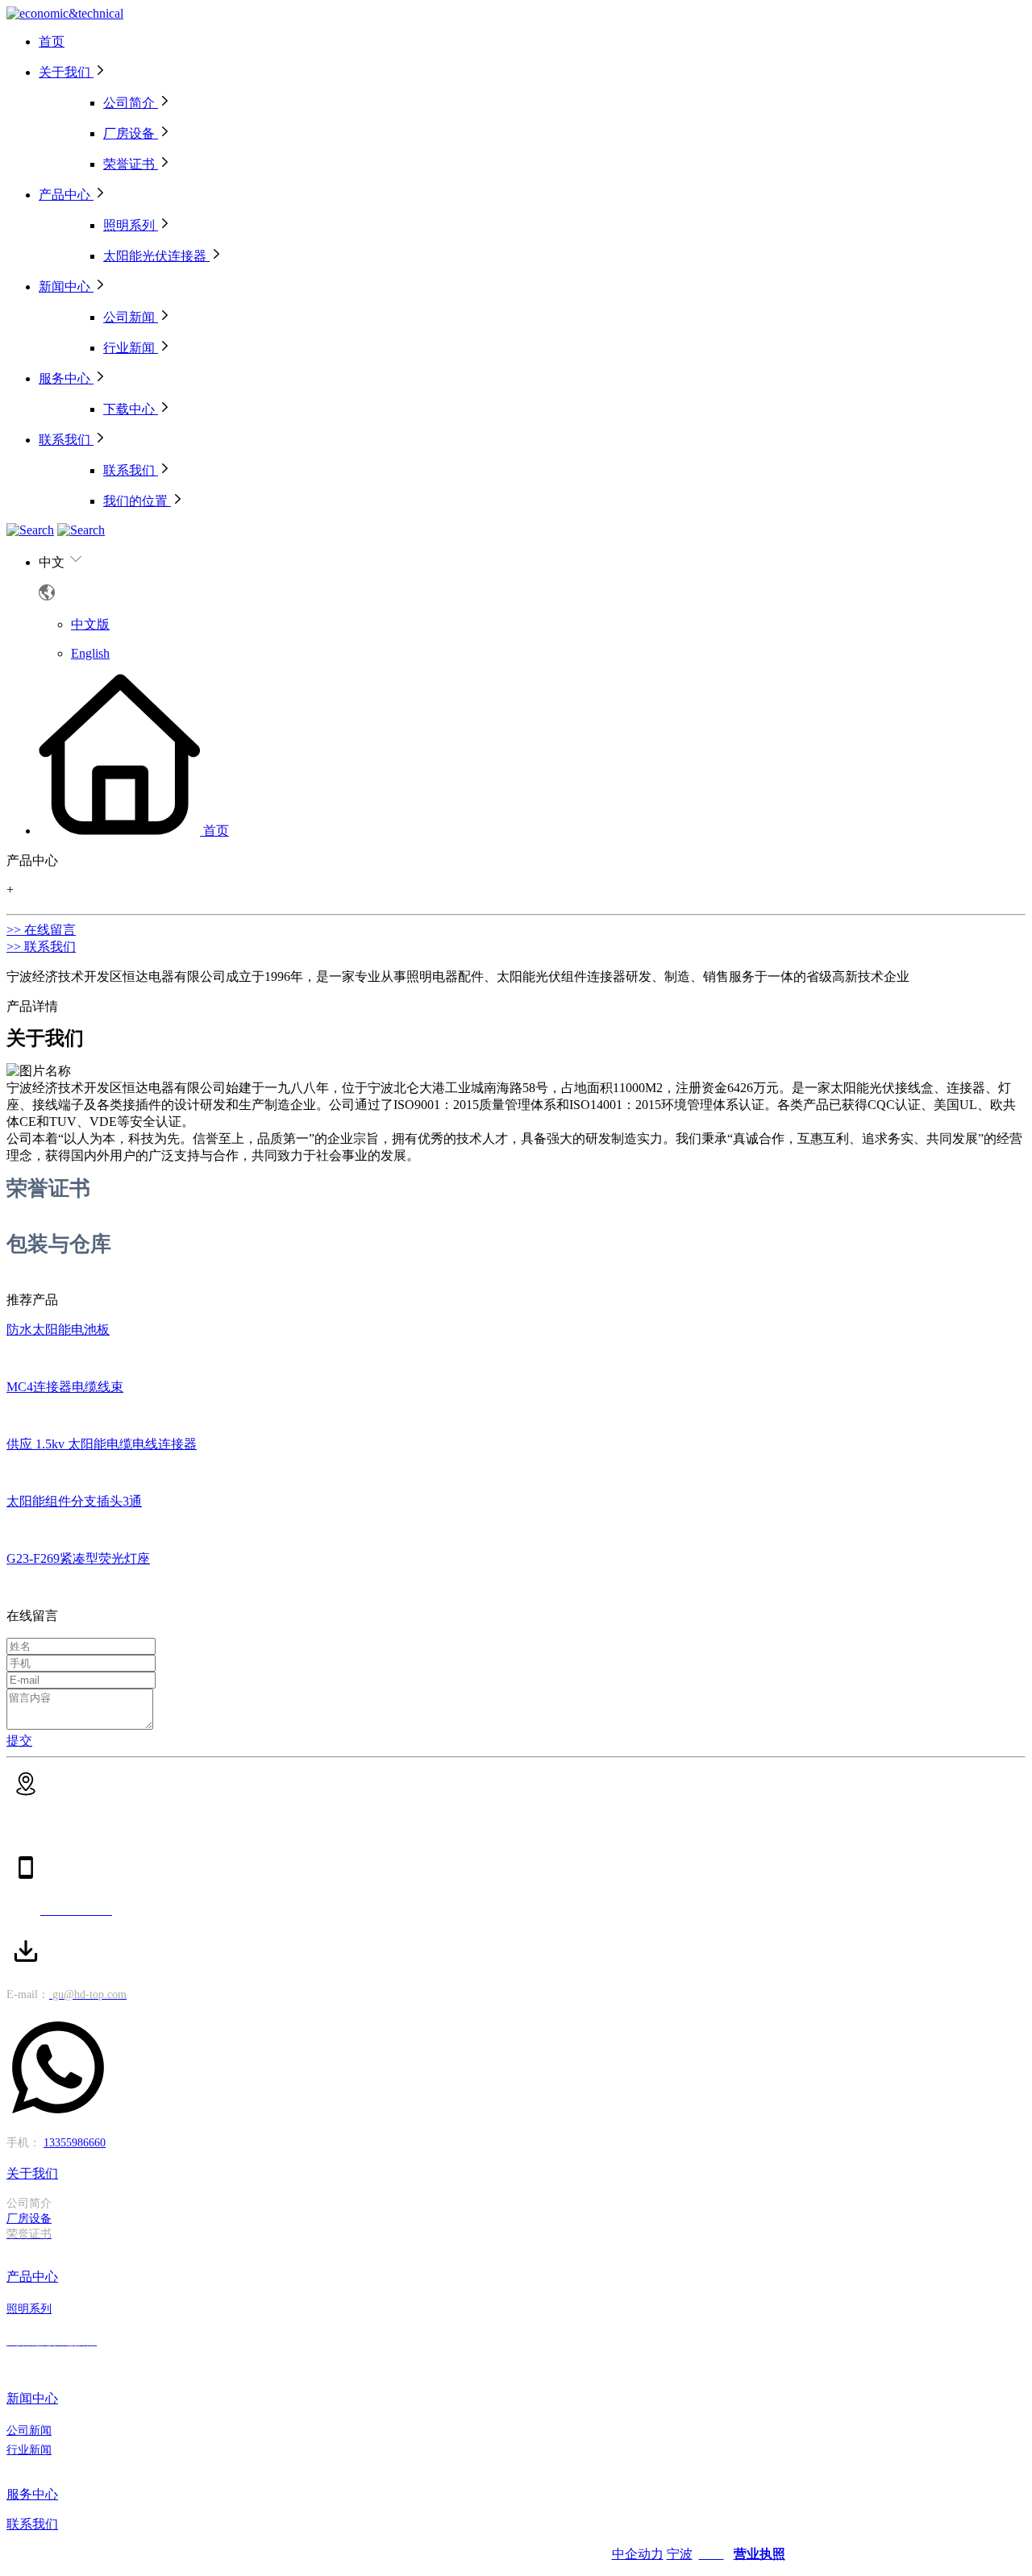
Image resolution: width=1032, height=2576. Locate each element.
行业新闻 (29, 2449)
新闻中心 (32, 2398)
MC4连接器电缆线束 (65, 1387)
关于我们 (32, 2173)
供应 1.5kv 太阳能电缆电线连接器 (102, 1444)
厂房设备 (29, 2219)
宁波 (680, 2554)
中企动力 (638, 2554)
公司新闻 (29, 2430)
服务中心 (32, 2494)
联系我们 (32, 2524)
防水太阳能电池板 (58, 1330)
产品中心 (32, 2277)
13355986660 (75, 2143)
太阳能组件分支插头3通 (74, 1501)
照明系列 (29, 2308)
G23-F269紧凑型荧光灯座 (78, 1558)
